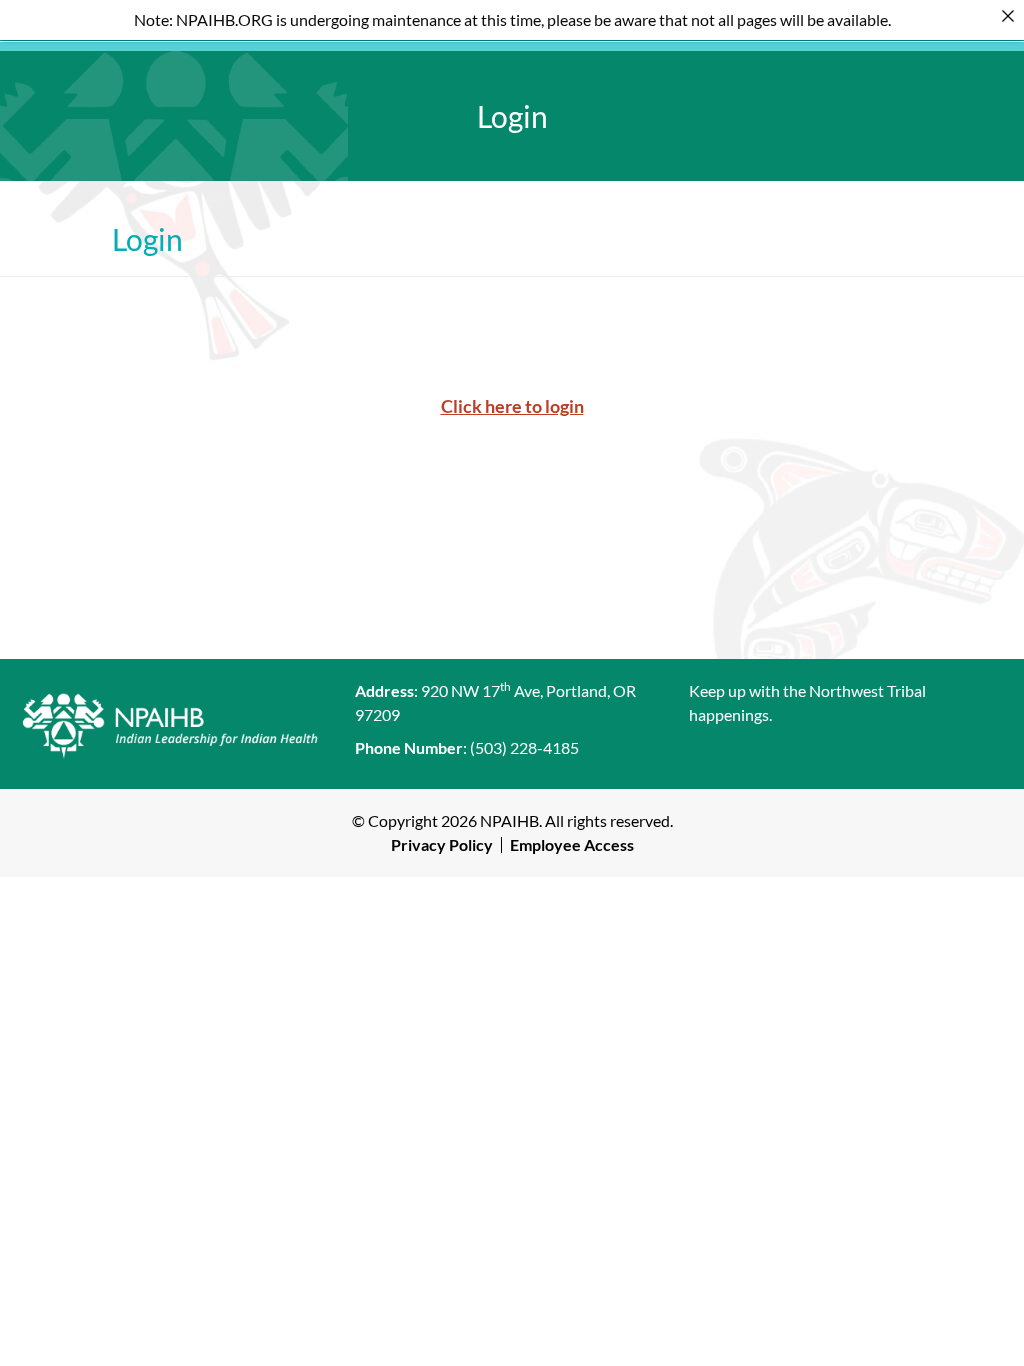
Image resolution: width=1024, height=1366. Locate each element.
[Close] (1008, 16)
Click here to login (512, 406)
